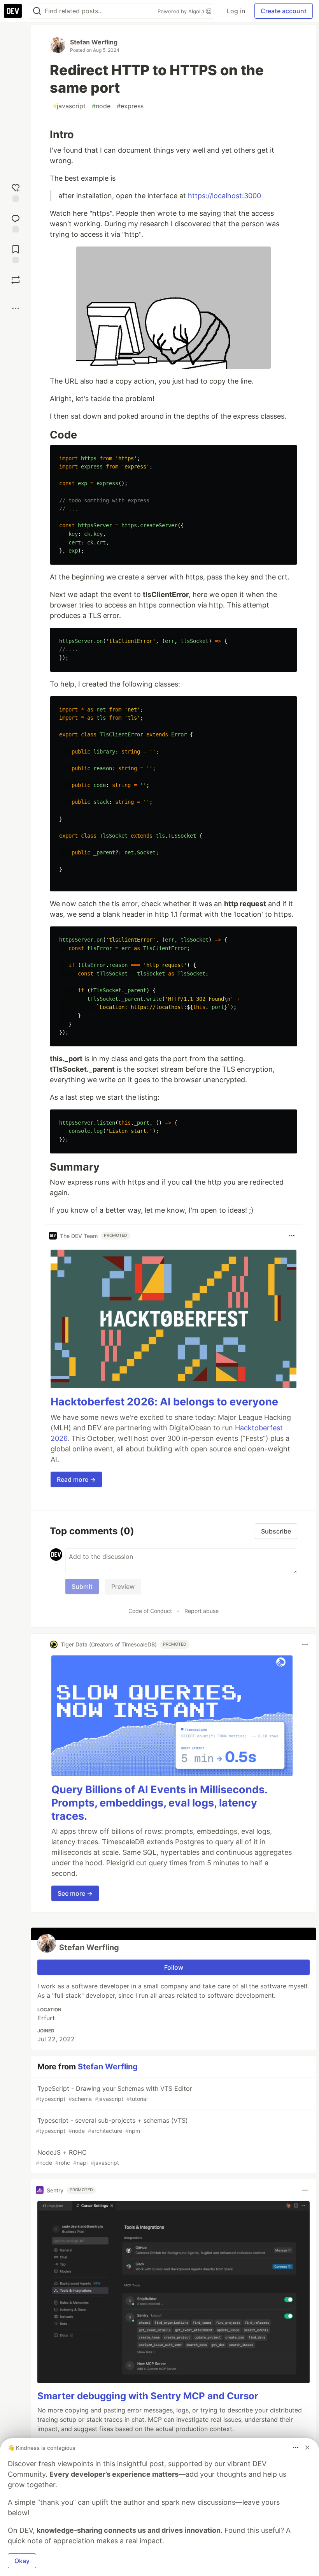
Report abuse (202, 1611)
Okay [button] (22, 2561)
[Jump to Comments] (16, 223)
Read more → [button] (76, 1479)
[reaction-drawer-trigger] (16, 192)
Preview (123, 1586)
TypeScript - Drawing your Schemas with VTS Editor (114, 2093)
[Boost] (16, 280)
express (130, 106)
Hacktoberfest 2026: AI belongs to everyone (164, 1402)
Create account (284, 11)
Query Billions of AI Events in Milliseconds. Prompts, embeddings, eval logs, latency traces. (159, 1803)
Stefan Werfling (94, 42)
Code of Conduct (150, 1611)
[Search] (37, 11)
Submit (82, 1586)
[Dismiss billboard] (307, 2447)
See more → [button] (75, 1893)
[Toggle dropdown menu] (292, 1236)
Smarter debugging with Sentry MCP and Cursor (148, 2396)
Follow (174, 1967)
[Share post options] (16, 308)
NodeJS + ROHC (77, 2157)
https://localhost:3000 (224, 196)
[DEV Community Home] (13, 11)
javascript (69, 106)
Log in (236, 11)
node (101, 106)
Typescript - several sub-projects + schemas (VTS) (112, 2125)
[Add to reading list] (16, 253)
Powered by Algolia (182, 11)
